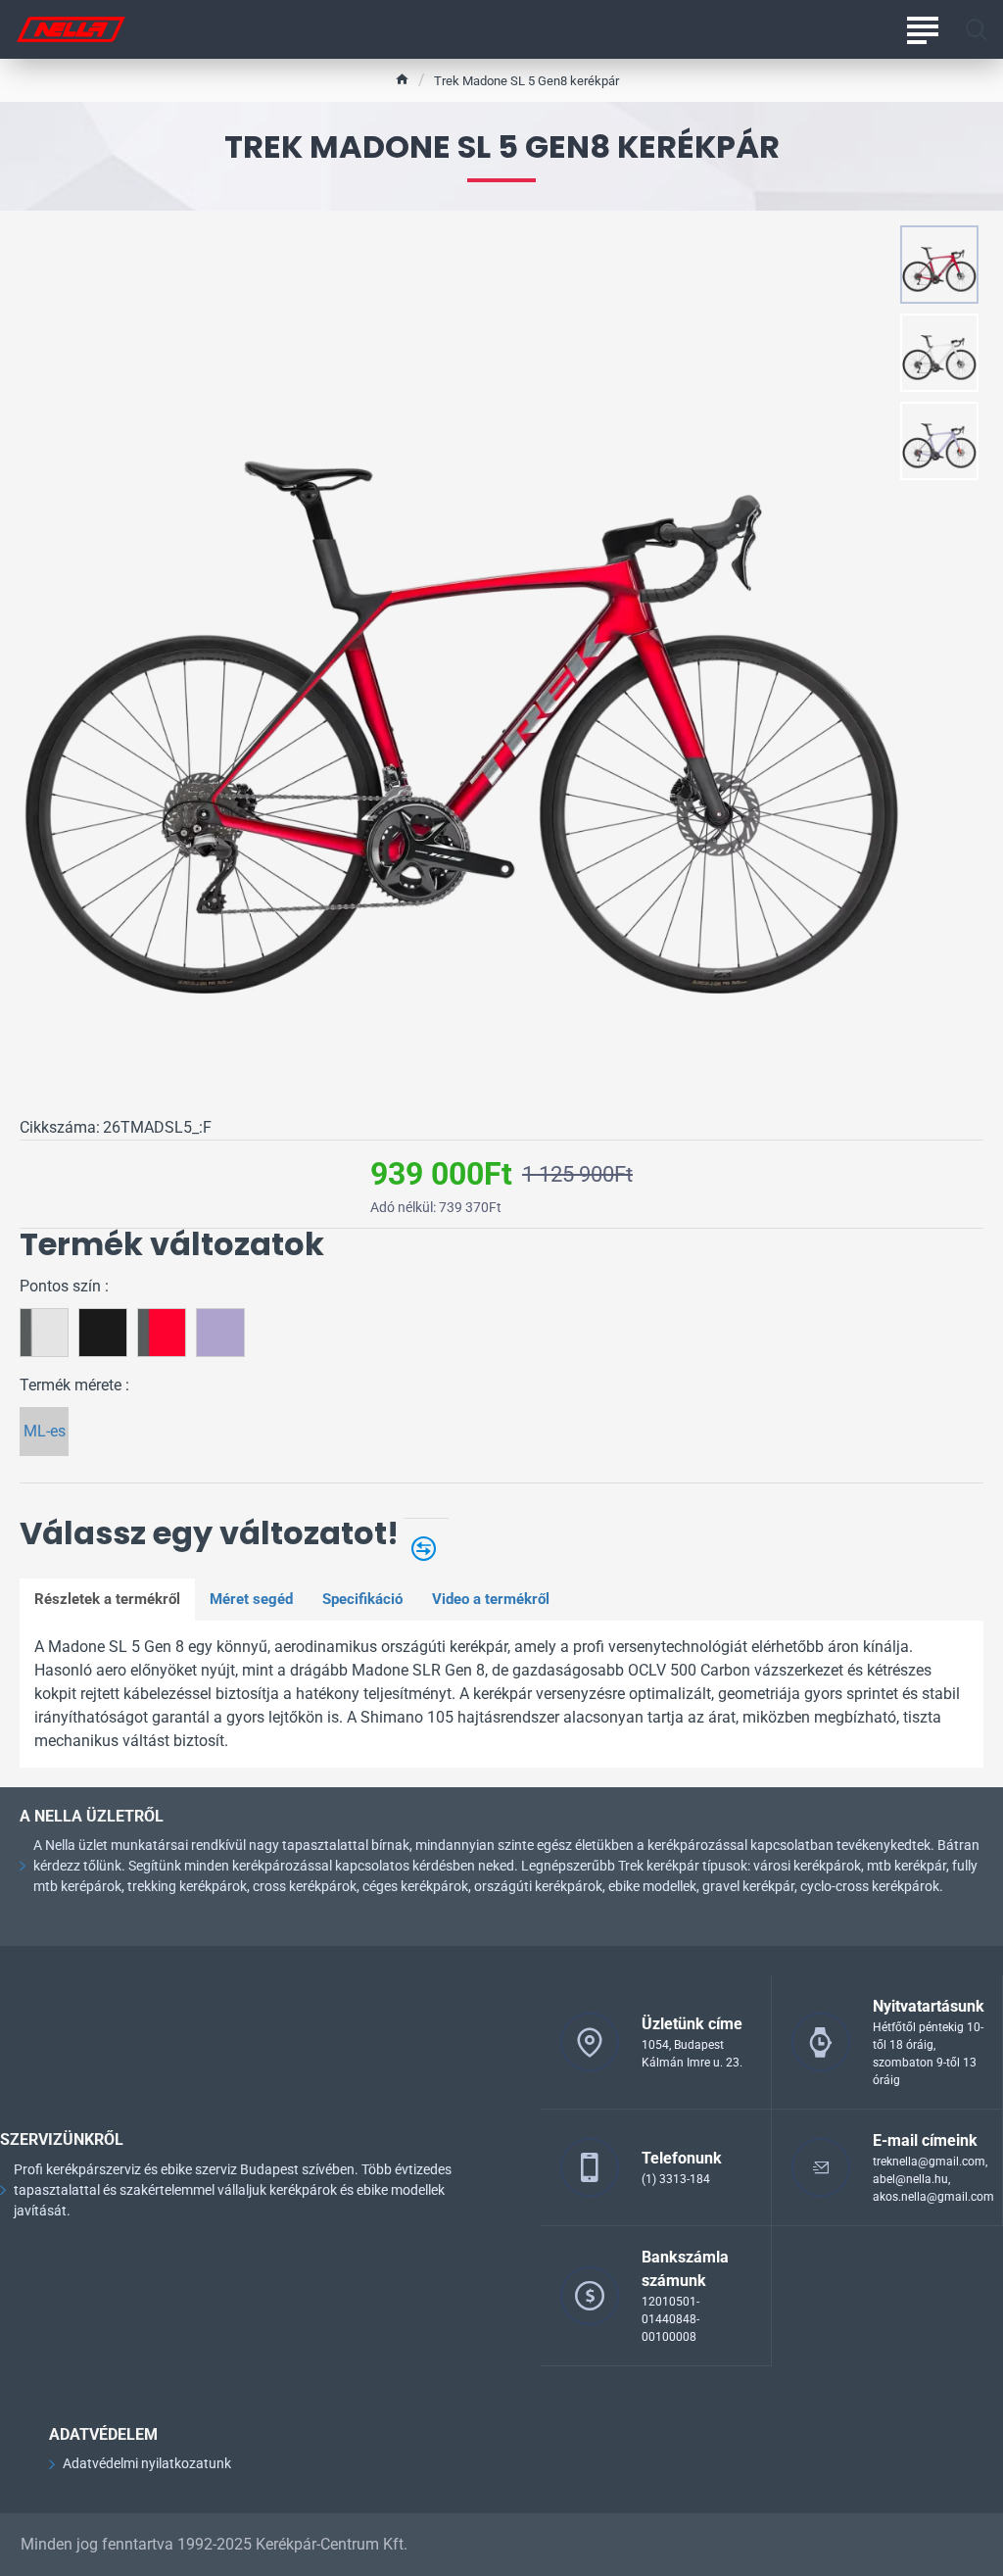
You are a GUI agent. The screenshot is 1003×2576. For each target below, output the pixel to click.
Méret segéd (251, 1599)
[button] (944, 240)
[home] (402, 79)
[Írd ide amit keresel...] (976, 29)
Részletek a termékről (107, 1599)
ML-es (45, 1431)
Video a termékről (491, 1599)
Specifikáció (362, 1599)
